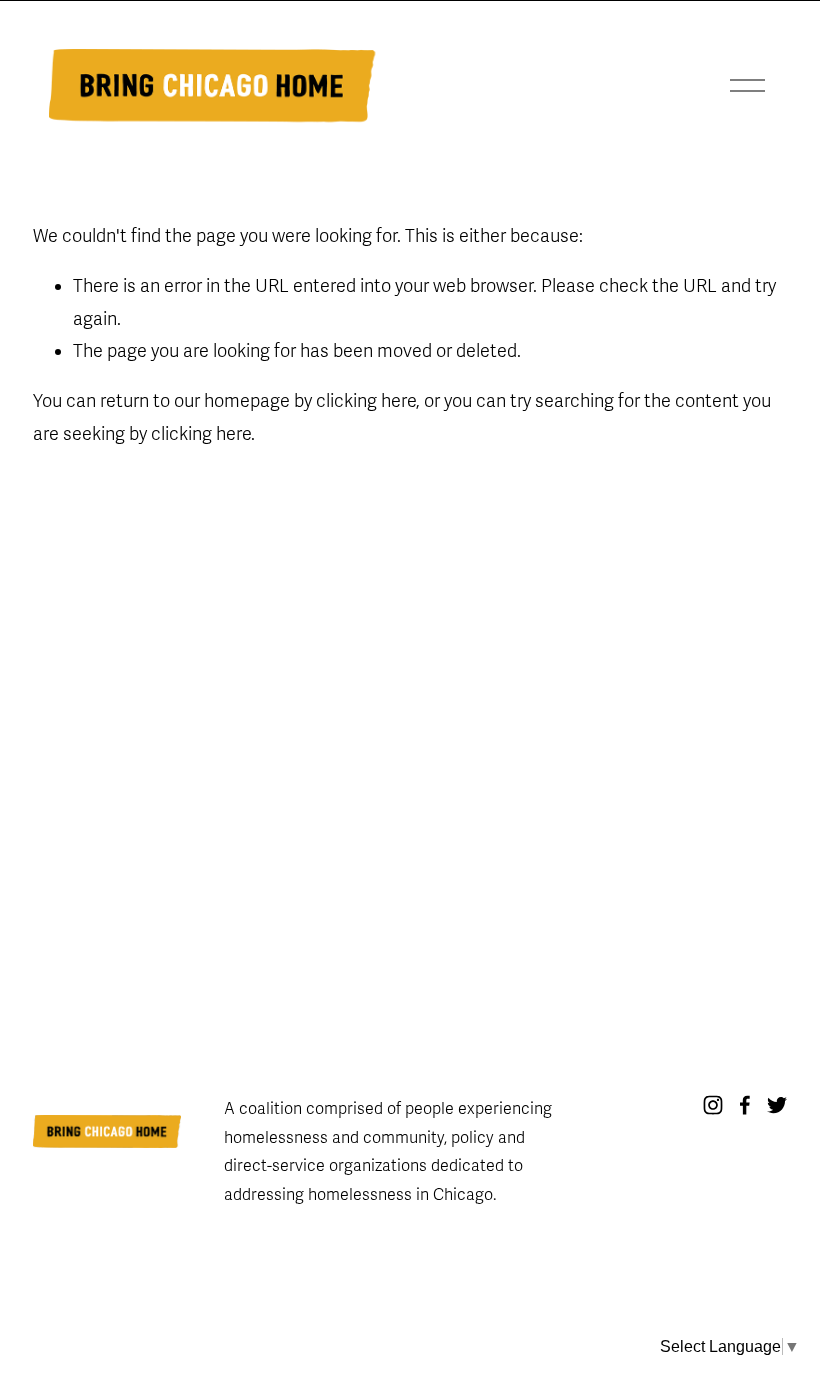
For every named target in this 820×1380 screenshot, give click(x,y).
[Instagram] (713, 1105)
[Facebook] (745, 1105)
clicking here (366, 401)
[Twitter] (777, 1105)
